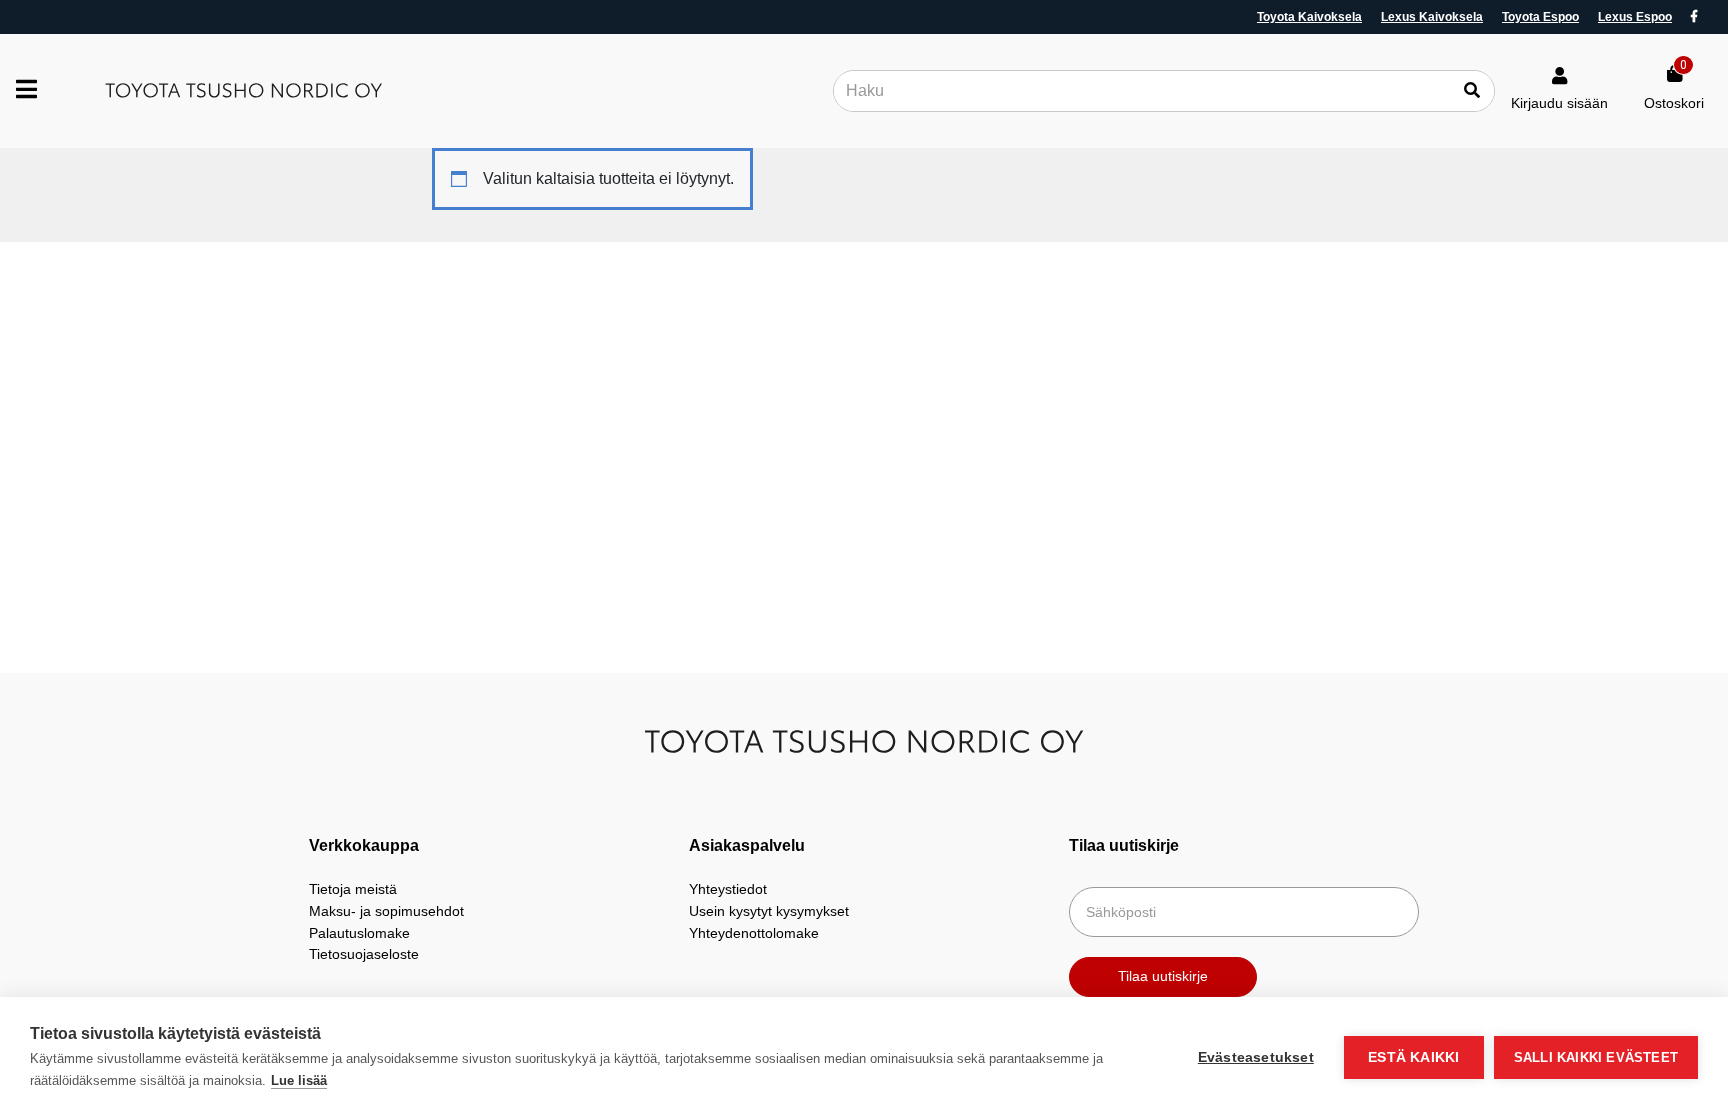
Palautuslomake (359, 933)
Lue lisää (299, 1080)
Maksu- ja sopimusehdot (386, 911)
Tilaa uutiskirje (1163, 976)
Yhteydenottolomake (754, 933)
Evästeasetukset (1256, 1057)
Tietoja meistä (353, 889)
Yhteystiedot (728, 889)
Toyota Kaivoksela (1309, 17)
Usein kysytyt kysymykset (769, 911)
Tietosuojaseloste (364, 954)
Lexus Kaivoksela (1432, 17)
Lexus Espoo (1635, 17)
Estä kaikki (1413, 1057)
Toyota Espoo (1540, 17)
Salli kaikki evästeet (1596, 1057)
